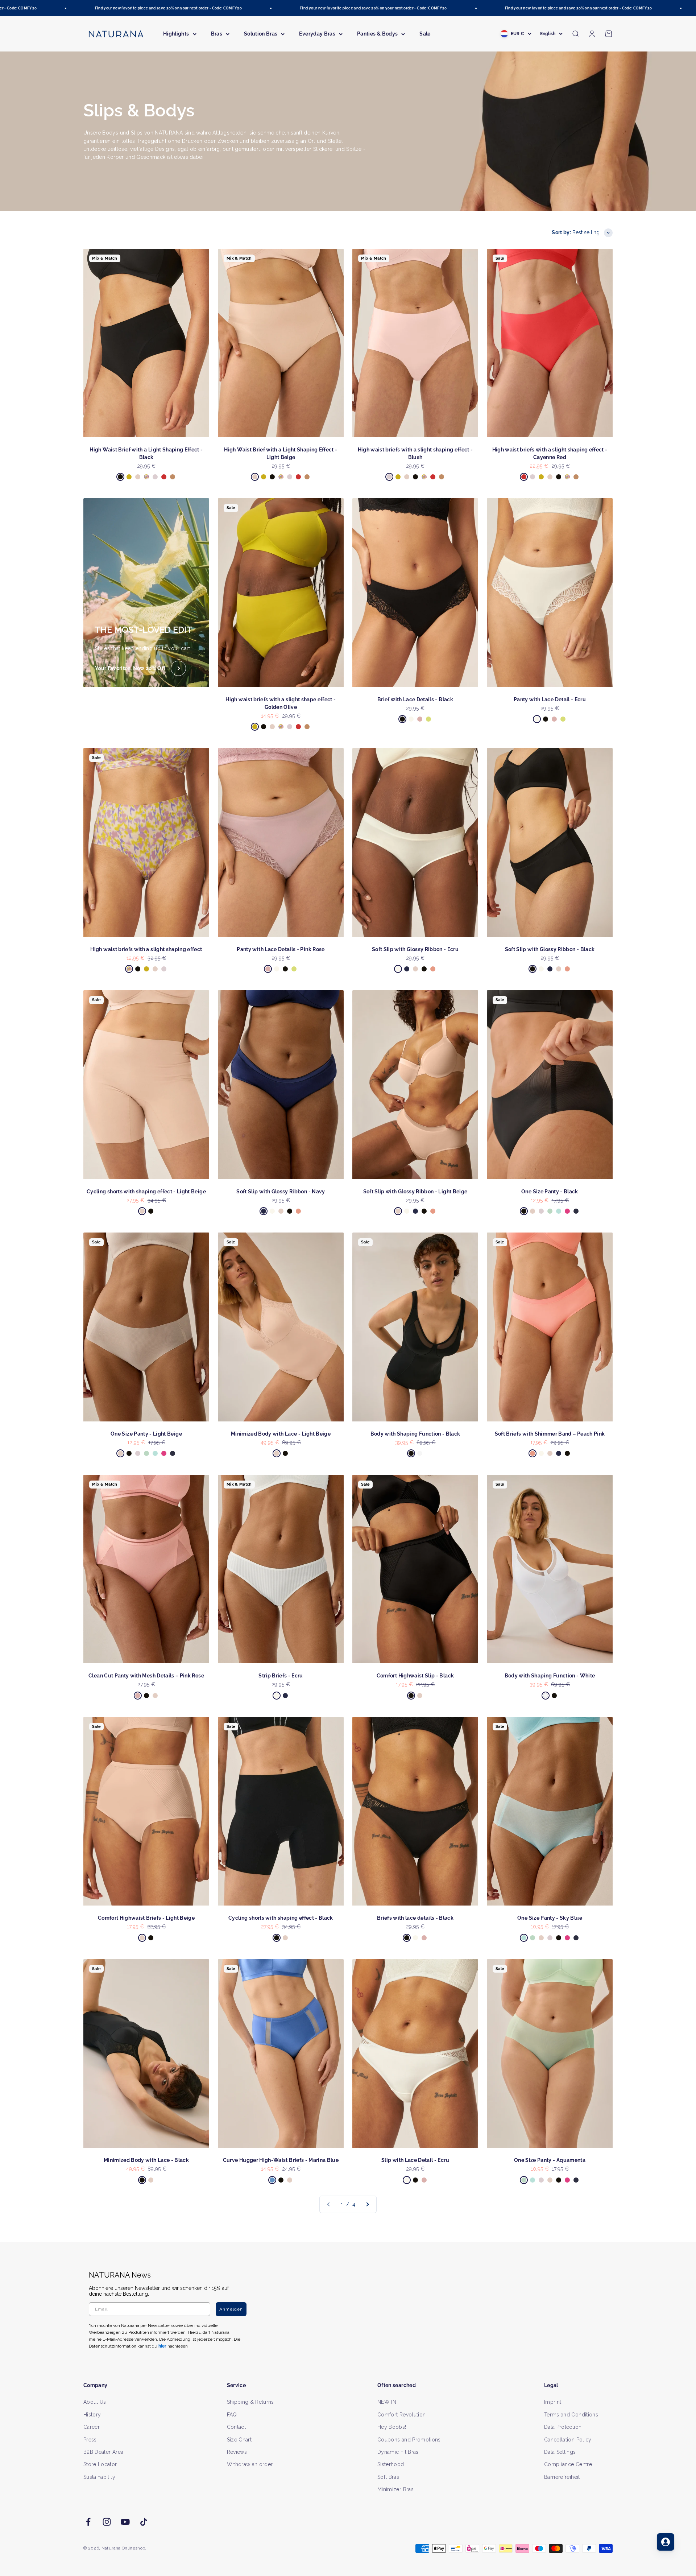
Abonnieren (419, 1311)
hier (434, 1358)
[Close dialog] (481, 1211)
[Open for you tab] (666, 2542)
